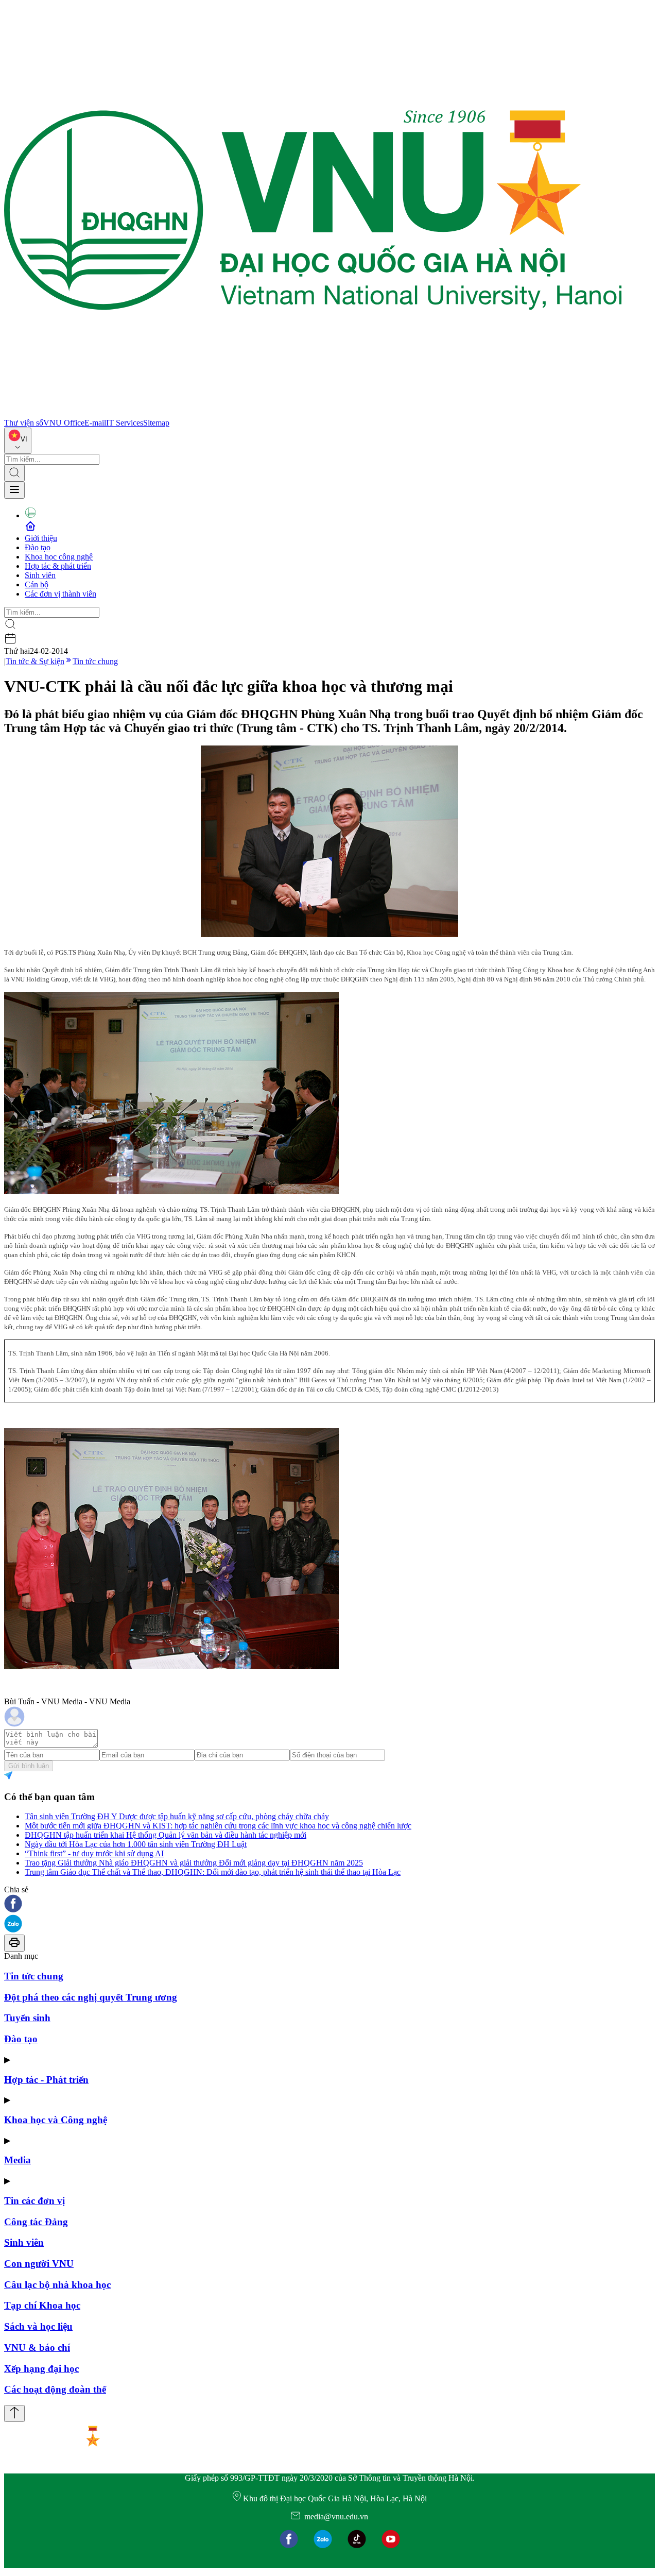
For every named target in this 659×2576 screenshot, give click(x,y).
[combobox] (18, 441)
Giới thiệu (41, 538)
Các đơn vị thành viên (60, 594)
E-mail (95, 423)
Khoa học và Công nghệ (56, 2120)
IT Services (125, 423)
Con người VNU (39, 2264)
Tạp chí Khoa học (42, 2305)
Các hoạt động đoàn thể (55, 2389)
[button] (329, 1904)
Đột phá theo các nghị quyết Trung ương (91, 1997)
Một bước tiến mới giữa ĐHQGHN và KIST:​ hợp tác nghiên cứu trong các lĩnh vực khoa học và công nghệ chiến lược (218, 1826)
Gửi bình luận (29, 1766)
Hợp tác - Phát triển (46, 2080)
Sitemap (156, 423)
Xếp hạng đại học (41, 2369)
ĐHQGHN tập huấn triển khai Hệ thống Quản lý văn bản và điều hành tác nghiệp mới (166, 1835)
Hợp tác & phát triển (58, 566)
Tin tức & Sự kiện (35, 661)
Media (18, 2160)
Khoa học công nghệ (59, 557)
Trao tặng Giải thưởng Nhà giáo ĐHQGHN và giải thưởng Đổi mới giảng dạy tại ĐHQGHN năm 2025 (194, 1863)
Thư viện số (24, 423)
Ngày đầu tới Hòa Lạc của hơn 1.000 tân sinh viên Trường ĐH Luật (136, 1844)
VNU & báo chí (37, 2348)
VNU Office (64, 423)
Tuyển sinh (27, 2018)
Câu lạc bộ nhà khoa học (57, 2285)
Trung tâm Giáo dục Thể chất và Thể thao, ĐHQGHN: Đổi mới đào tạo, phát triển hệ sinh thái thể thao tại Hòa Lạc (213, 1872)
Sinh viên (40, 575)
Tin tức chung (95, 661)
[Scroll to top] (14, 2413)
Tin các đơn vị (34, 2201)
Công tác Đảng (36, 2222)
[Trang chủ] (313, 413)
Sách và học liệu (38, 2326)
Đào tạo (38, 547)
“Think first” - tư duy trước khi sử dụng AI (94, 1853)
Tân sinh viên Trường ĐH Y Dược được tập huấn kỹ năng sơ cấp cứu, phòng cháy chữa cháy (177, 1816)
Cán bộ (37, 584)
